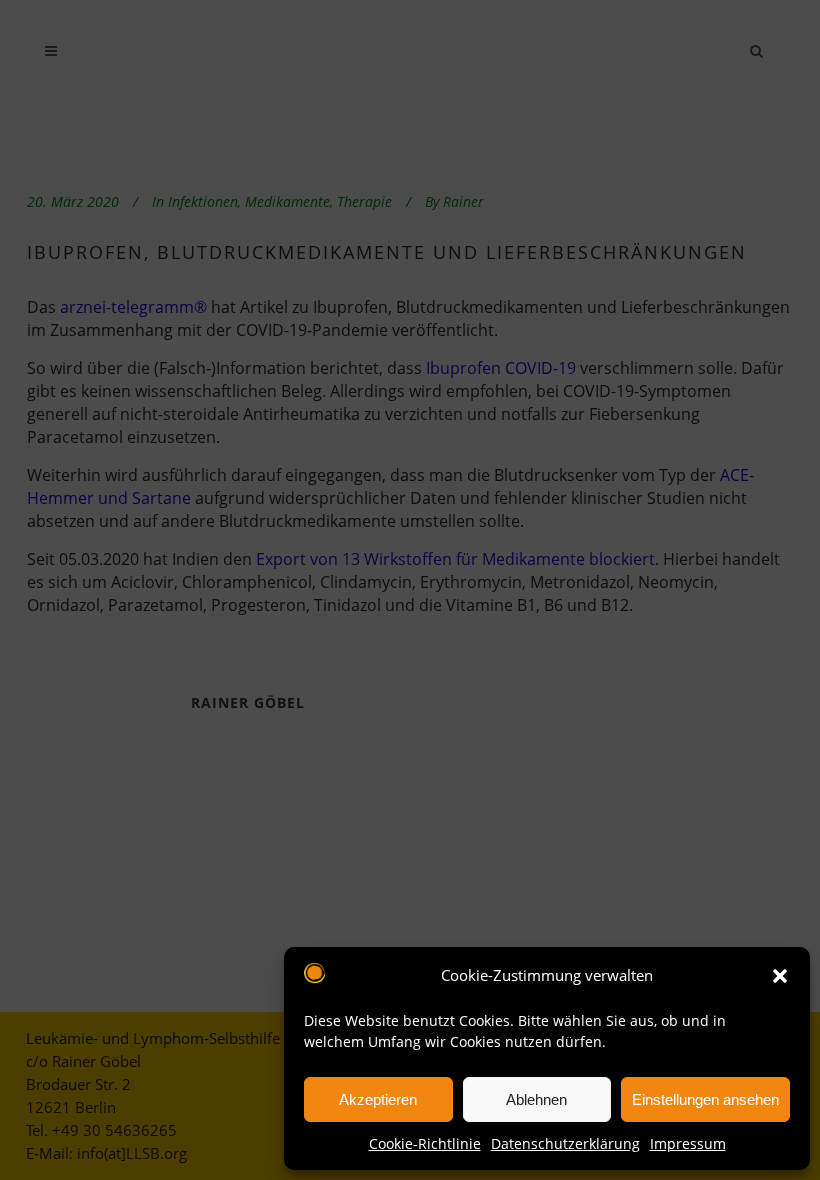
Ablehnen (536, 1099)
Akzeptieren (378, 1099)
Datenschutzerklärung (565, 1143)
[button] (780, 976)
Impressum (688, 1143)
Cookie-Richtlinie (425, 1143)
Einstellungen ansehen (705, 1099)
